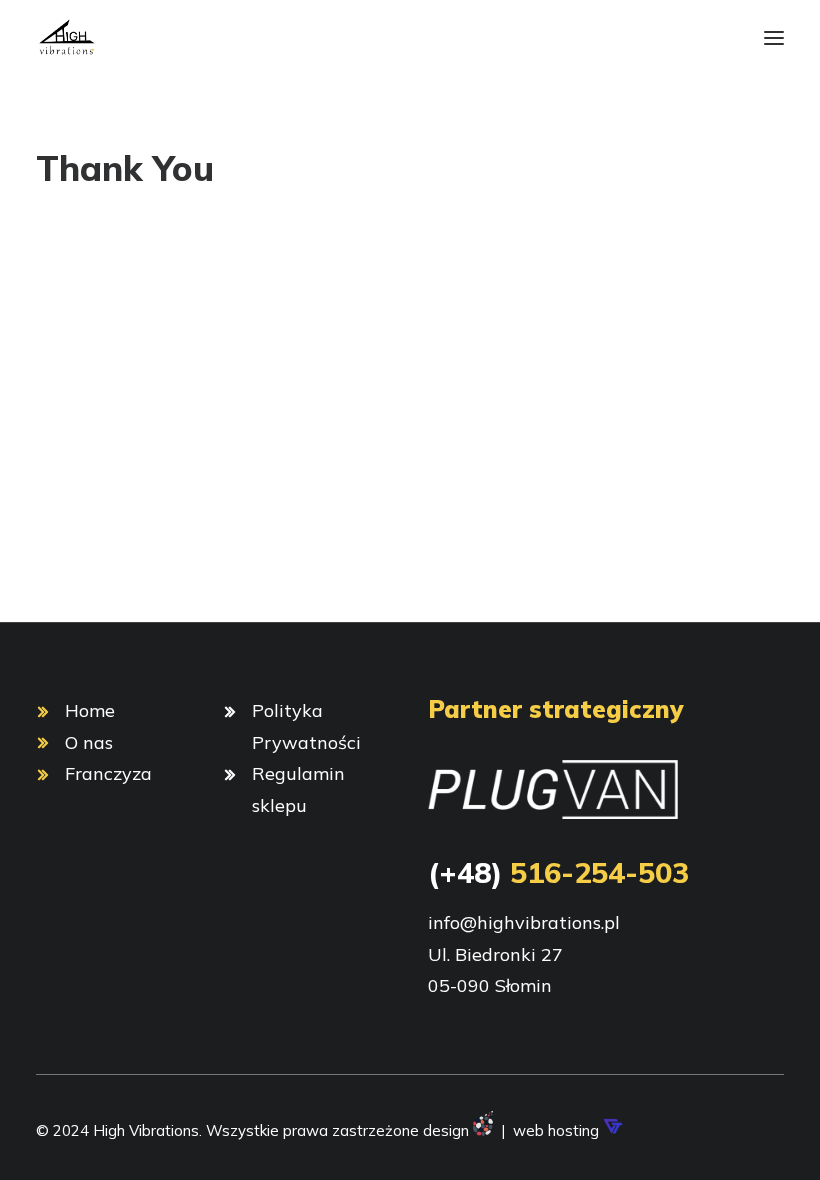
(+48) (558, 872)
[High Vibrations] (66, 38)
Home (90, 710)
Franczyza (108, 773)
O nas (89, 742)
